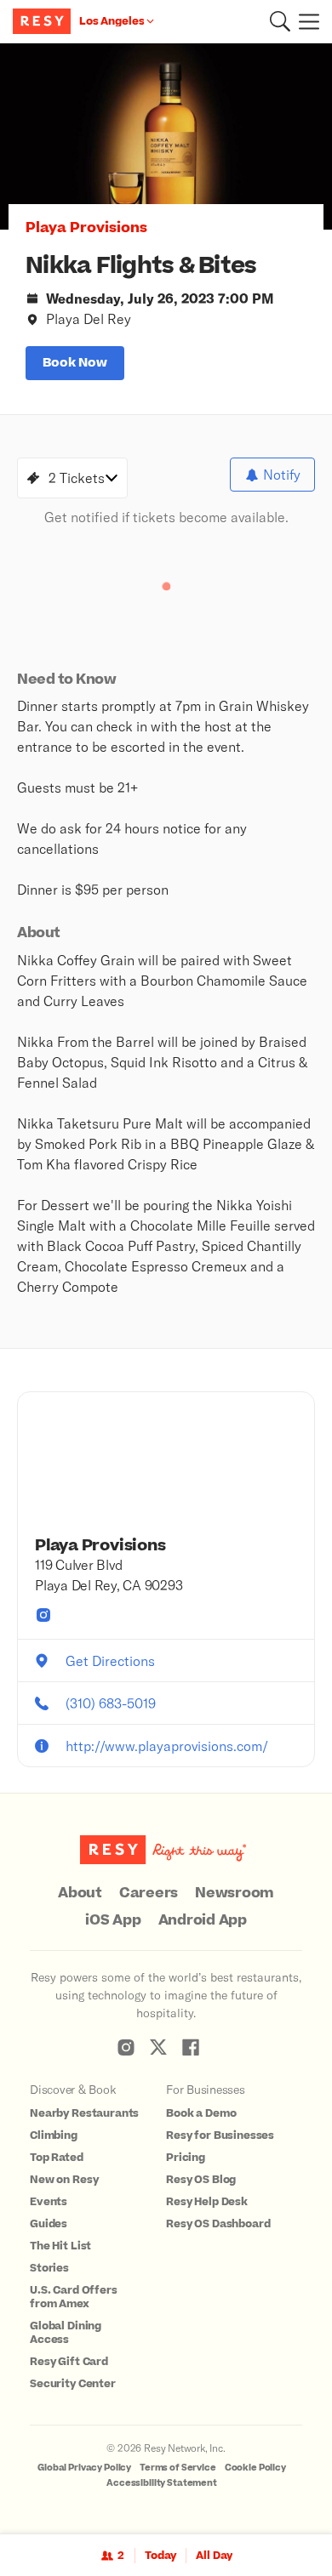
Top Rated (57, 2158)
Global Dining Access (66, 2333)
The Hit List (60, 2246)
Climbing (54, 2135)
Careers (149, 1893)
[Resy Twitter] (158, 2047)
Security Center (73, 2384)
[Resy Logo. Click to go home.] (44, 21)
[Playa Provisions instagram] (43, 1615)
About (80, 1893)
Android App (203, 1920)
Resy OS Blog (201, 2180)
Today (160, 2556)
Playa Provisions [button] (86, 228)
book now (75, 363)
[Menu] (305, 21)
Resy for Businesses (220, 2135)
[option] (166, 136)
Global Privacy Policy (84, 2468)
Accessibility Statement (162, 2483)
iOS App (113, 1920)
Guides (49, 2224)
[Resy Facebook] (191, 2047)
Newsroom (235, 1893)
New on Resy (64, 2180)
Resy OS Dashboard (218, 2224)
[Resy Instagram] (126, 2047)
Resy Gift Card (69, 2362)
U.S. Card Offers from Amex (74, 2297)
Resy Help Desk (207, 2202)
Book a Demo (201, 2113)
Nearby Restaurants (84, 2113)
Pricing (186, 2158)
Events (49, 2202)
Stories (49, 2268)
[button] (280, 21)
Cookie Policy (255, 2468)
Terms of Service (178, 2468)
